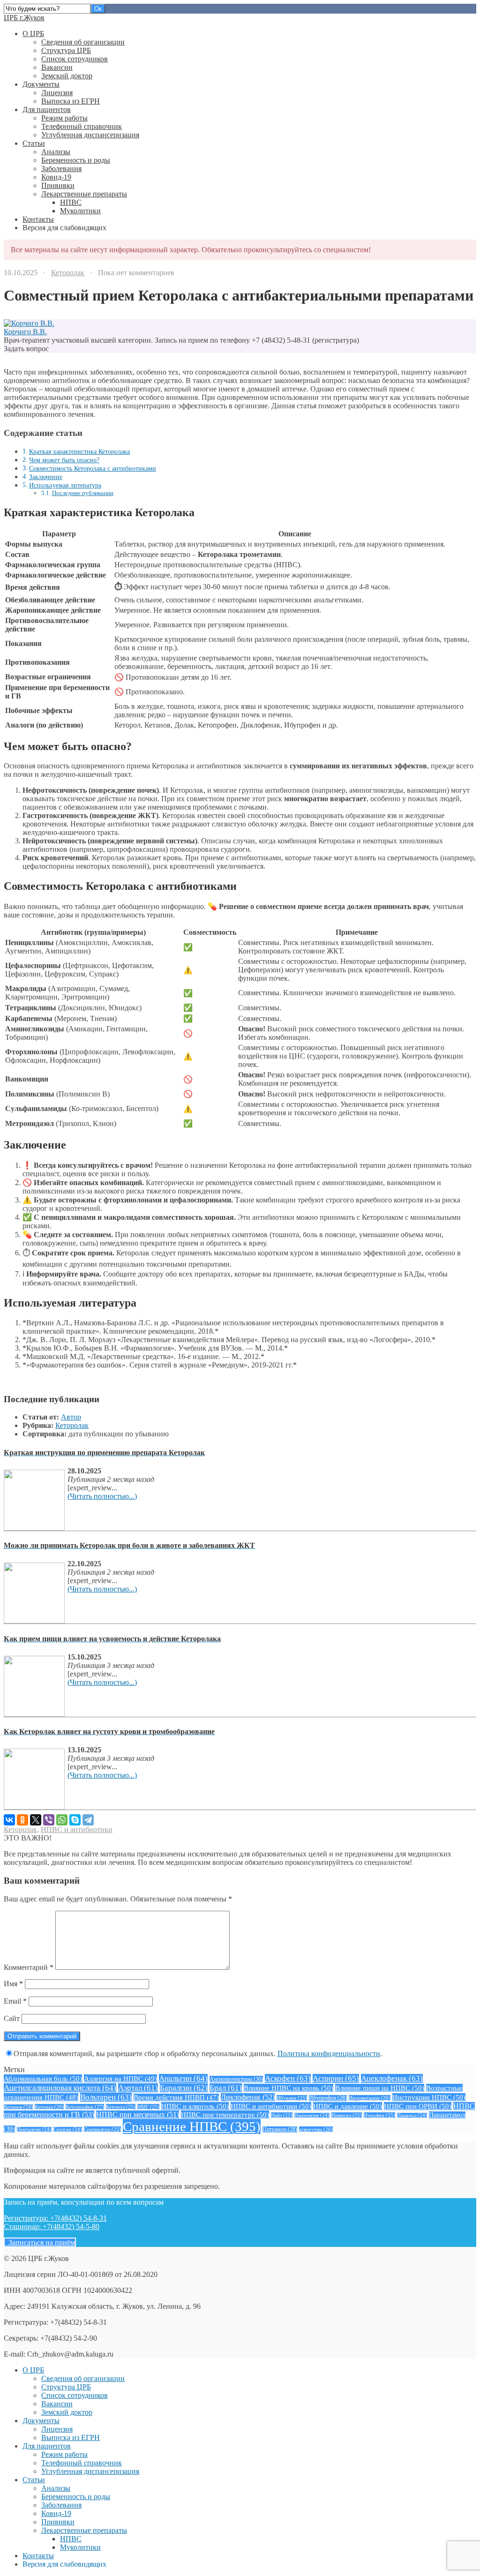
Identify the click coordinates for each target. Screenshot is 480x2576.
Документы (41, 84)
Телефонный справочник (82, 126)
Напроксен (312, 2115)
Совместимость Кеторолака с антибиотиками (93, 468)
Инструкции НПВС (429, 2097)
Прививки (58, 185)
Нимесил (347, 2115)
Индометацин (370, 2098)
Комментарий (29, 1967)
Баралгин (184, 2088)
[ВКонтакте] (9, 1820)
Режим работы (64, 118)
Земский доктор (67, 76)
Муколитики (80, 211)
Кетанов (18, 2107)
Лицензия (57, 93)
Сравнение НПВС (192, 2126)
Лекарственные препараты (84, 194)
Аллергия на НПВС (120, 2078)
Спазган (68, 2129)
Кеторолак (68, 273)
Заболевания (61, 169)
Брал (226, 2088)
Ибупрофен (328, 2098)
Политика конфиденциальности (329, 2054)
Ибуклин (292, 2098)
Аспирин (336, 2078)
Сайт (12, 2018)
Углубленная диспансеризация (90, 135)
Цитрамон (280, 2129)
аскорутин (316, 2129)
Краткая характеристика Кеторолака (79, 451)
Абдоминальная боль (43, 2078)
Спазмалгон (102, 2129)
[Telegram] (88, 1820)
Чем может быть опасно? (64, 460)
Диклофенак (248, 2097)
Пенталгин (34, 2129)
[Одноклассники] (22, 1820)
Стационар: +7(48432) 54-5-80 (52, 2227)
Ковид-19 (56, 177)
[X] (36, 1820)
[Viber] (49, 1820)
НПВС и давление (348, 2106)
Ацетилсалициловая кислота (60, 2088)
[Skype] (75, 1820)
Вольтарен (106, 2097)
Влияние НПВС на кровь (289, 2088)
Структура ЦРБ (66, 50)
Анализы (56, 152)
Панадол (412, 2115)
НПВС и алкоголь (195, 2106)
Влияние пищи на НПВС (380, 2088)
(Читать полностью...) (102, 1496)
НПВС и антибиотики (77, 1829)
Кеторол (121, 2107)
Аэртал (138, 2088)
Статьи (34, 143)
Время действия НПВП (176, 2097)
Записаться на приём (40, 2242)
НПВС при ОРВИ (418, 2106)
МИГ (148, 2107)
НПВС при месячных (138, 2114)
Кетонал (49, 2107)
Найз (282, 2115)
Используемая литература (65, 485)
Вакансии (57, 67)
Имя (13, 1984)
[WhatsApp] (62, 1820)
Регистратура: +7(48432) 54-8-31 (55, 2218)
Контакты (38, 219)
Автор (71, 1417)
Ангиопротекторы (236, 2079)
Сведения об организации (83, 42)
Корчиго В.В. (25, 332)
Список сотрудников (75, 59)
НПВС (71, 202)
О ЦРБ (33, 34)
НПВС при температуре (225, 2114)
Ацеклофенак (392, 2078)
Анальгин (183, 2078)
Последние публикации (83, 493)
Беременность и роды (76, 160)
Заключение (46, 477)
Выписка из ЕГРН (71, 101)
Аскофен (288, 2078)
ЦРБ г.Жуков (24, 18)
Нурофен (379, 2115)
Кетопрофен (85, 2107)
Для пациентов (47, 109)
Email (15, 2001)
